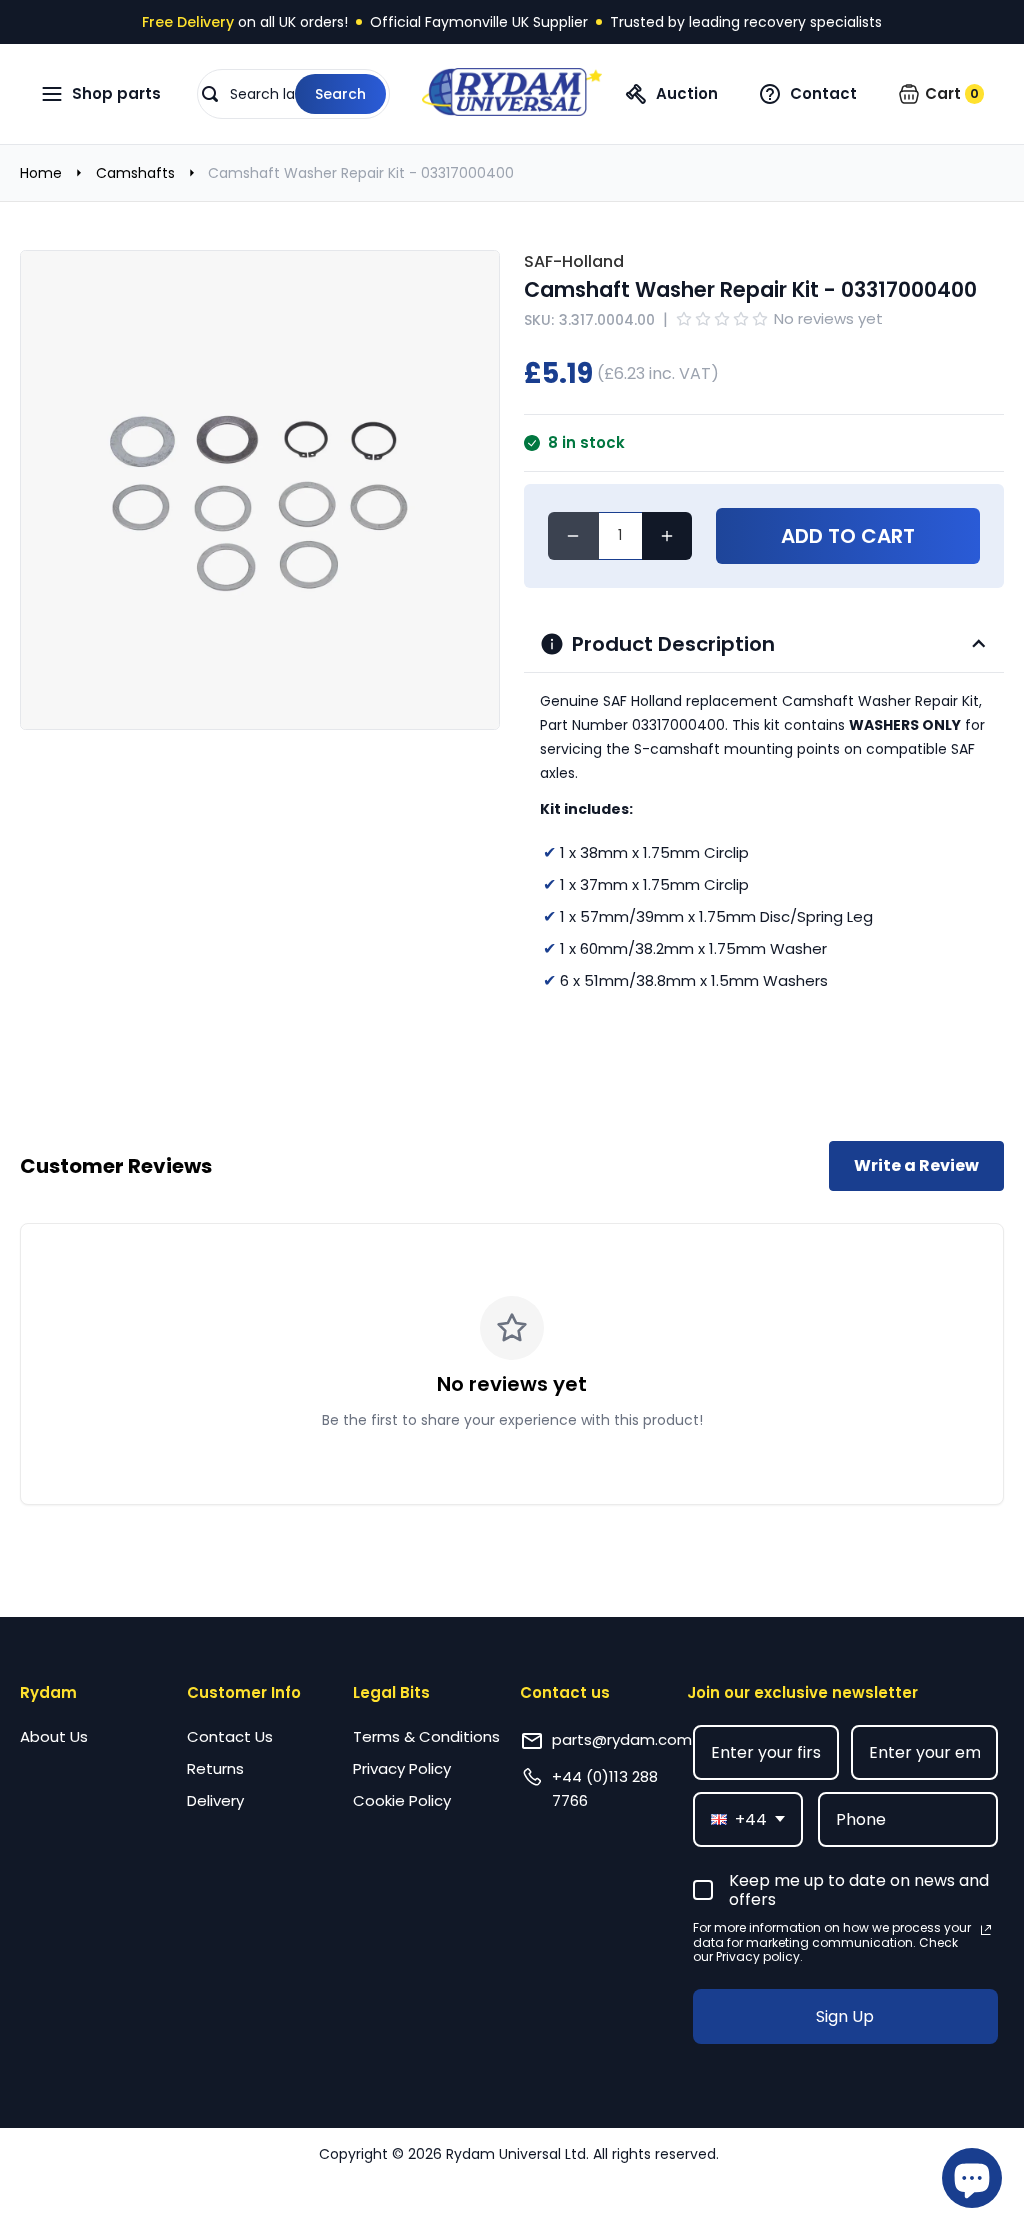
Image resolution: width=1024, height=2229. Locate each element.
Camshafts (135, 173)
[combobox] (748, 1819)
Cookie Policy (402, 1800)
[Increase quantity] (667, 536)
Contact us (565, 1692)
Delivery (215, 1800)
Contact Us (230, 1736)
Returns (215, 1768)
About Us (54, 1736)
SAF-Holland (574, 261)
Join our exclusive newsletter (802, 1692)
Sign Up (845, 2016)
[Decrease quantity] (573, 536)
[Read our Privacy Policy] (986, 1930)
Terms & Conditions (426, 1736)
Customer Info (244, 1692)
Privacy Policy (402, 1768)
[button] (293, 94)
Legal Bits (391, 1692)
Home (41, 173)
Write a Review (916, 1165)
